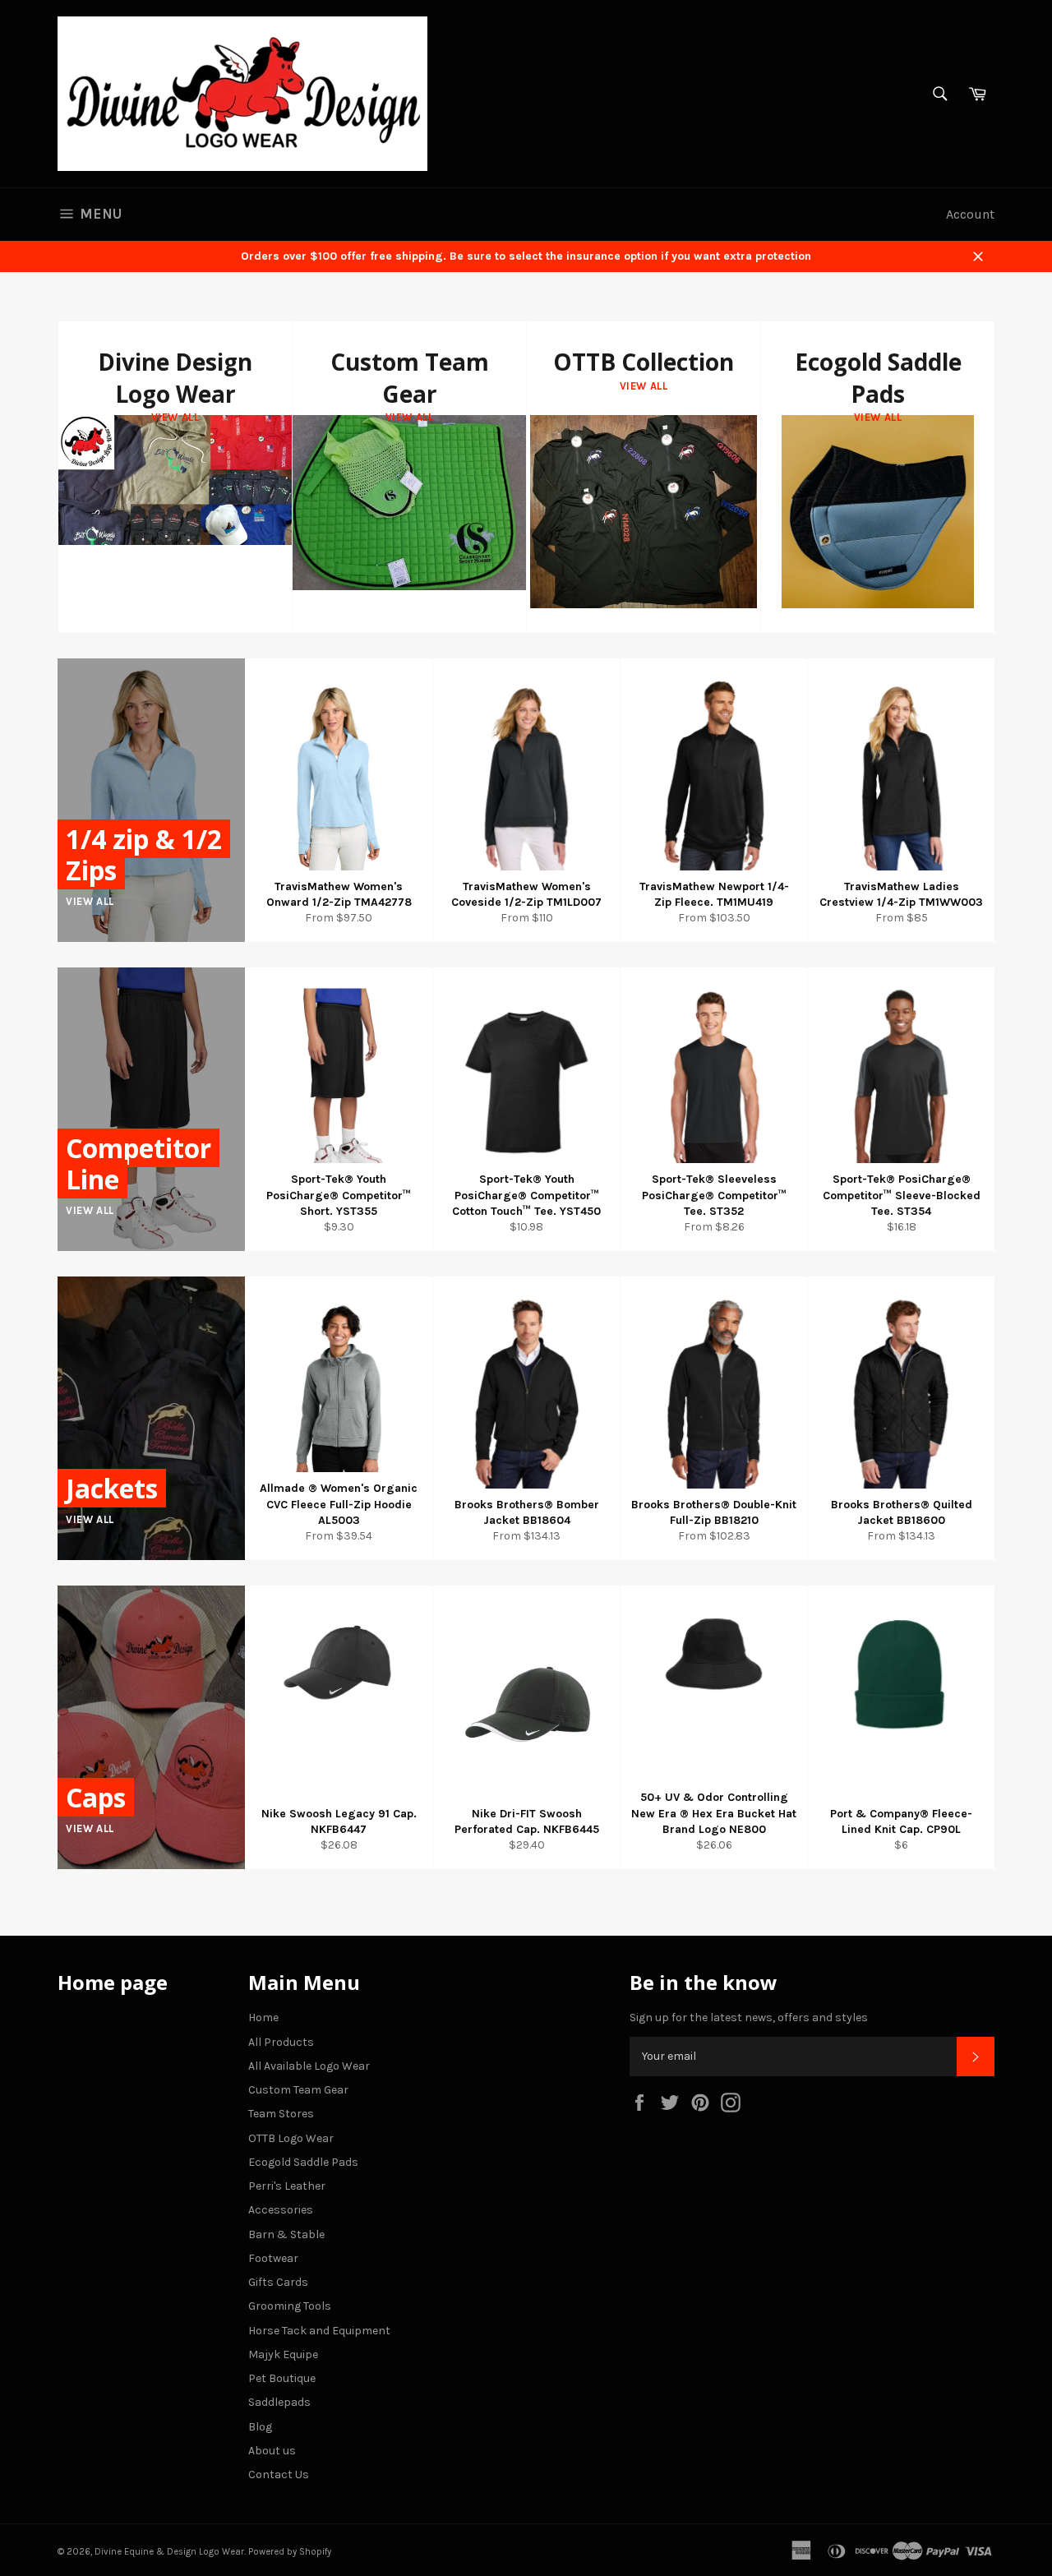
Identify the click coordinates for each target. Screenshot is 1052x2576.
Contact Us (279, 2474)
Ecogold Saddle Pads (303, 2162)
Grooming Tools (290, 2306)
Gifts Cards (278, 2282)
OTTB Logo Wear (291, 2138)
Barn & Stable (286, 2234)
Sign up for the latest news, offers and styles (749, 2017)
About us (272, 2451)
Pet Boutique (282, 2378)
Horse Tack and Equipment (319, 2331)
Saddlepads (279, 2402)
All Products (281, 2042)
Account (970, 214)
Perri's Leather (287, 2186)
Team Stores (281, 2114)
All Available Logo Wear (309, 2066)
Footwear (273, 2258)
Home (263, 2017)
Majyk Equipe (283, 2354)
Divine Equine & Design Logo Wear (169, 2552)
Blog (260, 2427)
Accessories (281, 2210)
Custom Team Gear (298, 2090)
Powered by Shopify (290, 2552)
